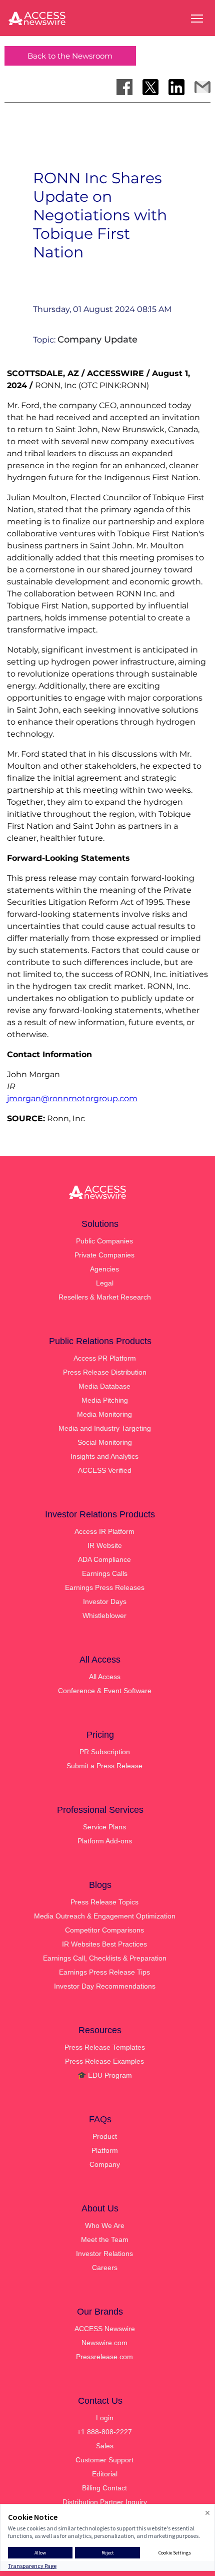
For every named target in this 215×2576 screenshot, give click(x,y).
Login (105, 2418)
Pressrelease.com (104, 2357)
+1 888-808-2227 (104, 2432)
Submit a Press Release (104, 1766)
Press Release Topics (104, 1902)
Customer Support (104, 2460)
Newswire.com (104, 2343)
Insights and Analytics (104, 1456)
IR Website (105, 1545)
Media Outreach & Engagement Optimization (105, 1916)
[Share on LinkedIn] (176, 87)
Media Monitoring (104, 1414)
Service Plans (104, 1827)
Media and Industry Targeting (105, 1428)
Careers (105, 2268)
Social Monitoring (105, 1442)
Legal (105, 1283)
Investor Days (105, 1601)
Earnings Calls (105, 1573)
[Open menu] (197, 19)
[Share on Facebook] (124, 87)
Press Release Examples (104, 2061)
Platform (105, 2150)
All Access (105, 1677)
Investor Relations (104, 2253)
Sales (105, 2446)
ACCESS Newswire (105, 2329)
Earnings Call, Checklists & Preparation (105, 1958)
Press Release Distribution (105, 1372)
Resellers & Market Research (105, 1297)
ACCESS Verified (105, 1470)
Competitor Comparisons (104, 1930)
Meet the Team (105, 2239)
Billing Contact (104, 2488)
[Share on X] (150, 87)
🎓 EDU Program (105, 2075)
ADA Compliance (104, 1559)
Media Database (104, 1386)
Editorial (105, 2474)
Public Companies (104, 1241)
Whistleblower (104, 1616)
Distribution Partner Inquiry (105, 2502)
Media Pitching (105, 1400)
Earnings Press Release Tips (104, 1972)
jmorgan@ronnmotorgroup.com (72, 1098)
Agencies (104, 1269)
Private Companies (104, 1255)
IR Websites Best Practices (104, 1944)
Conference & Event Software (105, 1691)
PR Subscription (105, 1752)
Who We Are (105, 2225)
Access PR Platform (105, 1358)
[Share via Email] (202, 87)
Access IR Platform (104, 1531)
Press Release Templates (105, 2047)
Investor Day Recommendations (105, 1986)
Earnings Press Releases (105, 1587)
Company (105, 2164)
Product (105, 2136)
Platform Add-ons (105, 1841)
